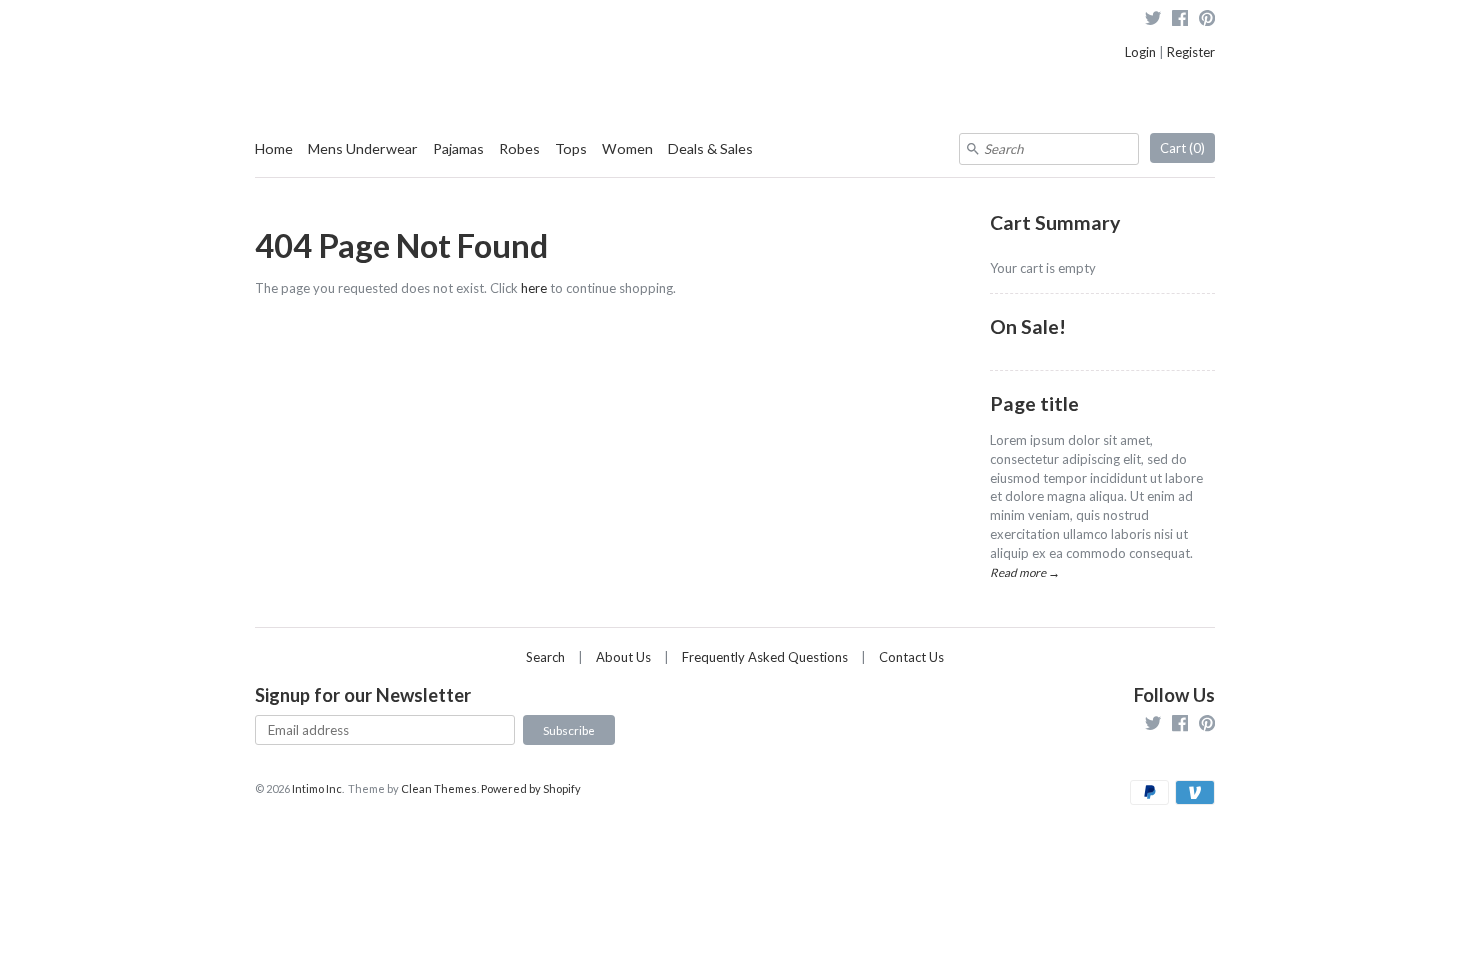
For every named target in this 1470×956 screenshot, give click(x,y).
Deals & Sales (710, 148)
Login (1140, 52)
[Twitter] (1153, 20)
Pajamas (458, 148)
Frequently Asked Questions (765, 657)
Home (274, 148)
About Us (623, 657)
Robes (519, 148)
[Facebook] (1180, 20)
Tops (571, 148)
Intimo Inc (317, 788)
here (534, 288)
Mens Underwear (363, 148)
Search (545, 657)
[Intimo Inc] (355, 29)
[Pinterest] (1207, 20)
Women (627, 148)
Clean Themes (439, 788)
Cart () (1182, 148)
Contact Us (911, 657)
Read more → (1025, 572)
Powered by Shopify (531, 788)
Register (1191, 52)
